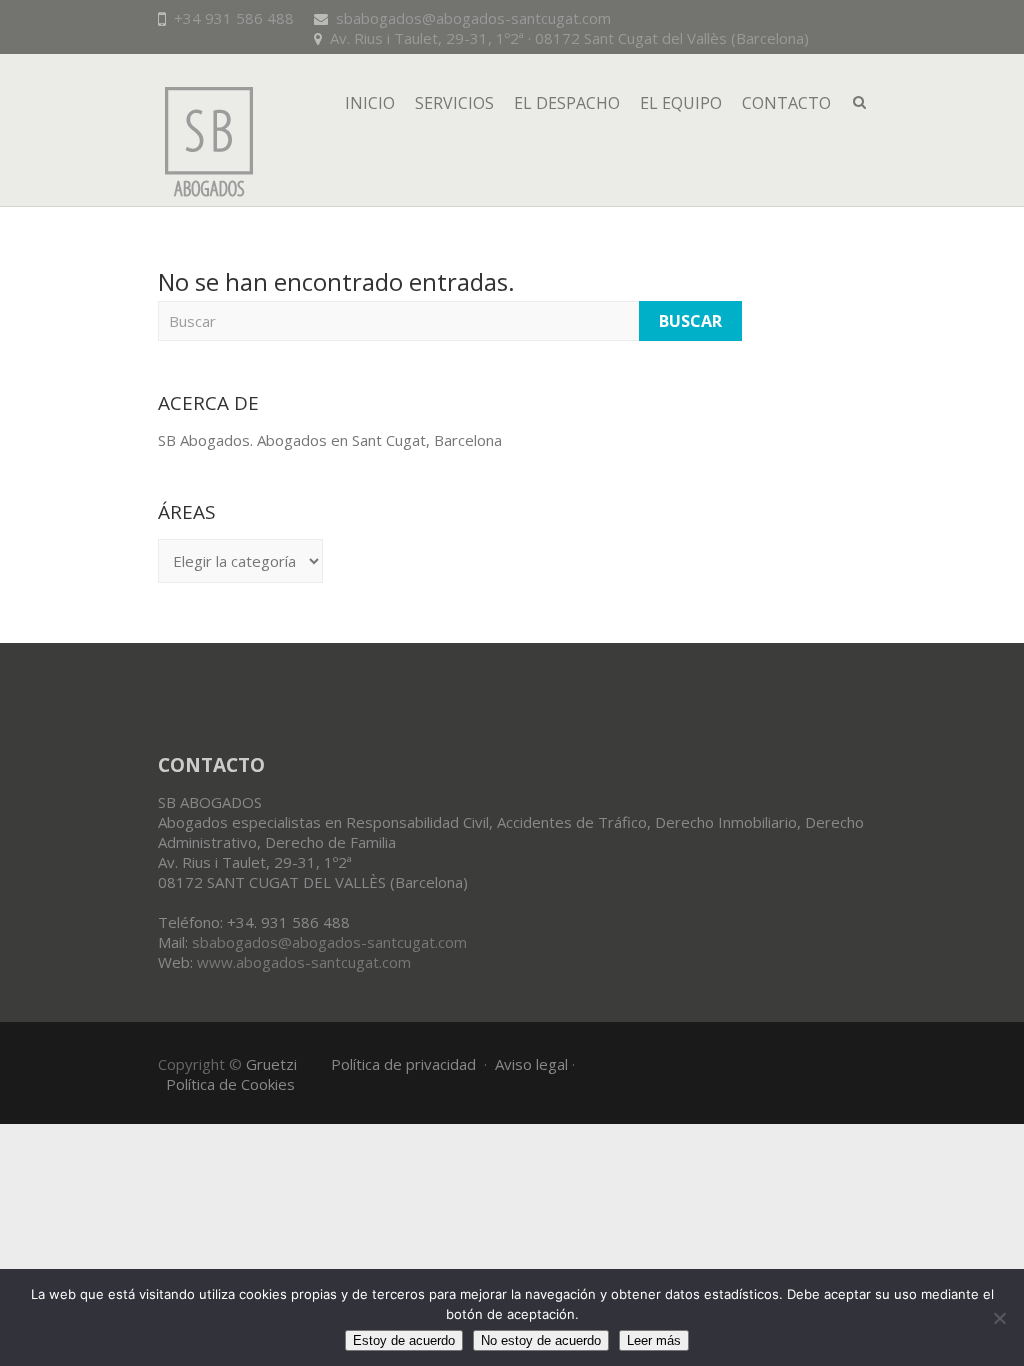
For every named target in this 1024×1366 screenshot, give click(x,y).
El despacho (567, 103)
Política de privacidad (403, 1064)
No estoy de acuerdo (541, 1340)
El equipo (681, 103)
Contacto (786, 103)
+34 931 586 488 (234, 18)
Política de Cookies (230, 1084)
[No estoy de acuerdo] (999, 1318)
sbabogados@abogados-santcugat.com (473, 18)
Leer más (654, 1340)
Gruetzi (271, 1064)
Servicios (454, 103)
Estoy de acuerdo (404, 1340)
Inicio (370, 103)
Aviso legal (531, 1064)
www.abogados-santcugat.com (304, 962)
